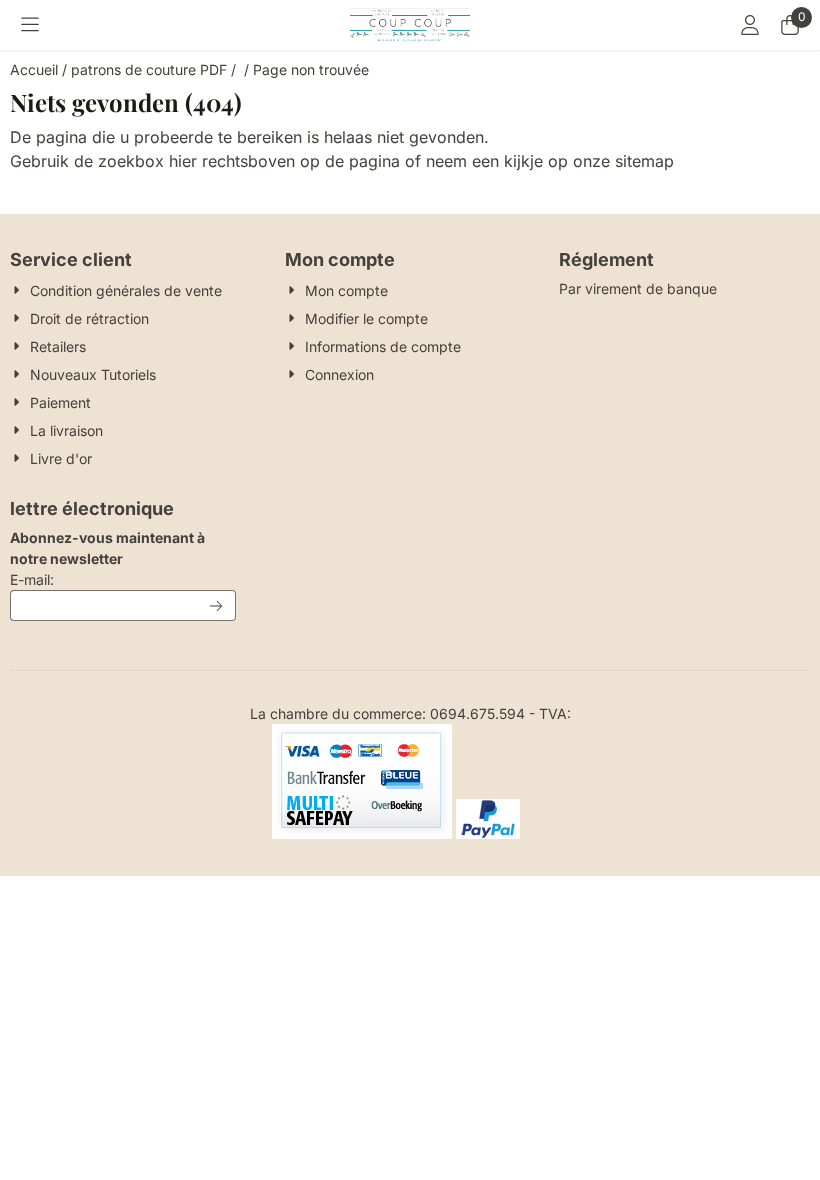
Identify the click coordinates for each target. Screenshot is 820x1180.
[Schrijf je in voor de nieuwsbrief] (217, 605)
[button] (30, 25)
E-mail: (123, 579)
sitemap (644, 161)
